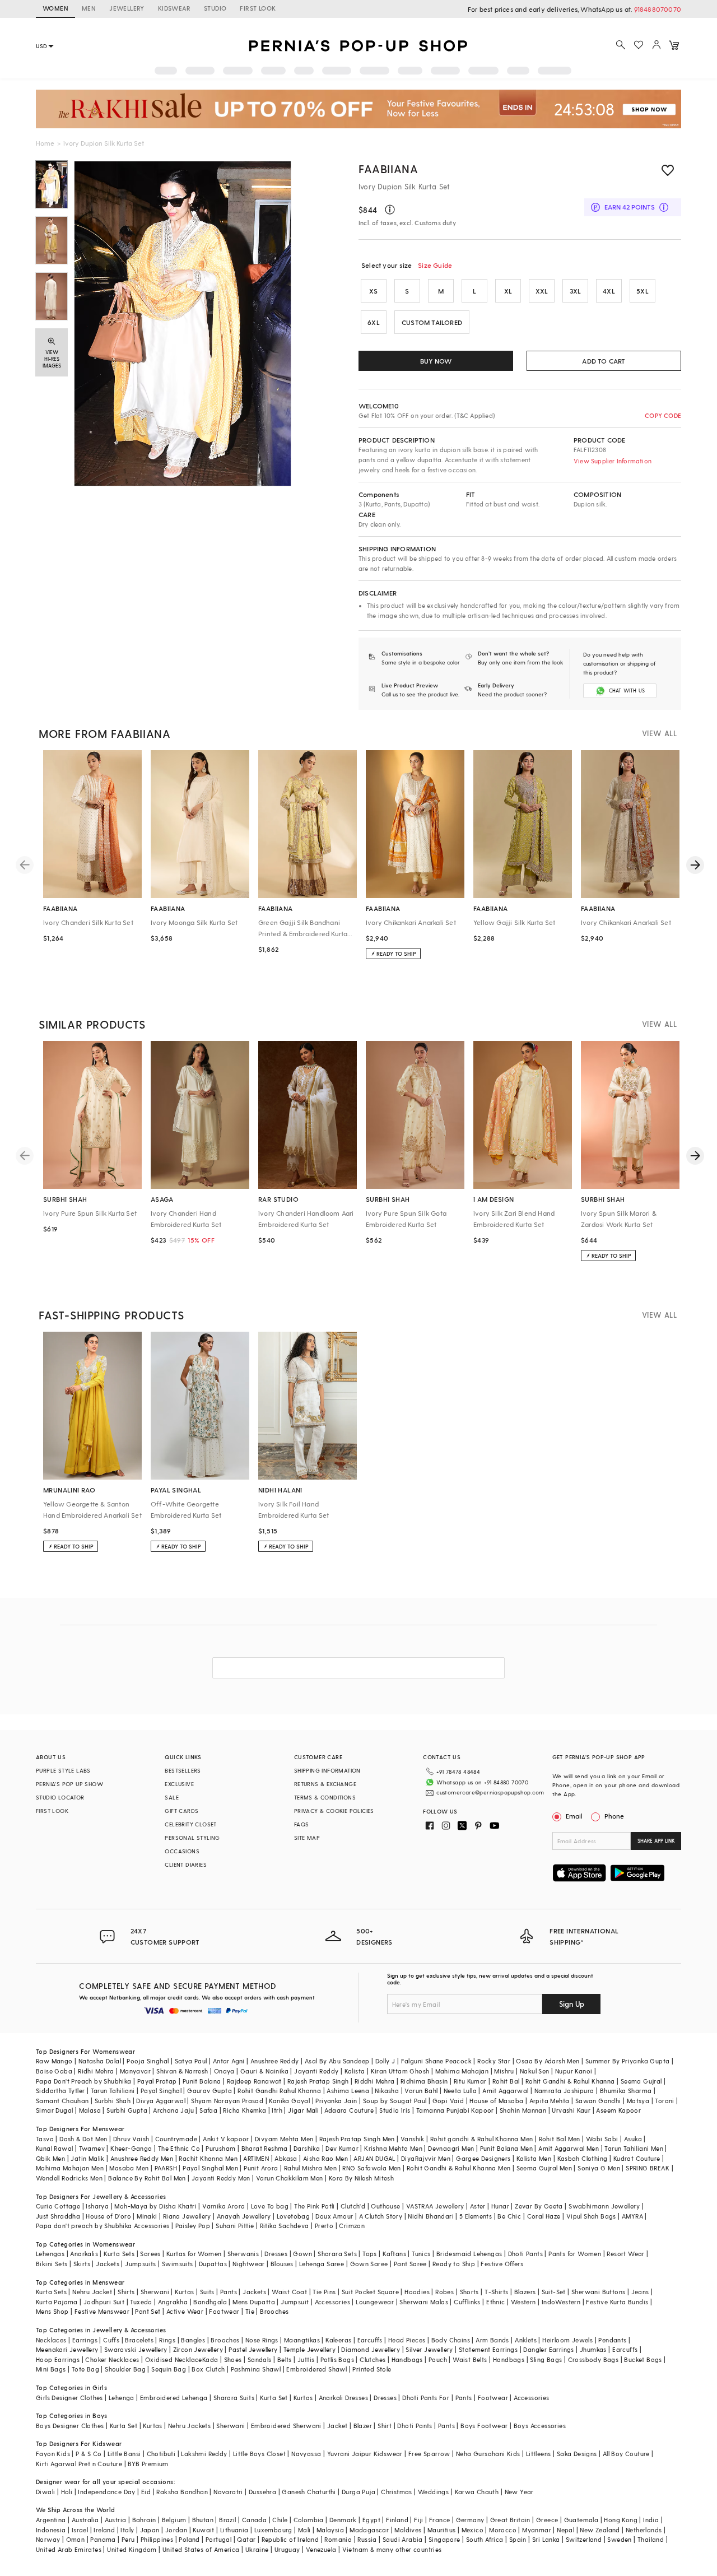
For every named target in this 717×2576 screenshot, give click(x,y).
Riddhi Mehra (375, 2081)
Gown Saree (369, 2264)
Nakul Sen (535, 2071)
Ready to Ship (454, 2264)
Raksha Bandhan (182, 2492)
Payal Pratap (157, 2081)
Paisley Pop (193, 2226)
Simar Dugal (54, 2110)
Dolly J (385, 2061)
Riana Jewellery (187, 2216)
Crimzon (352, 2226)
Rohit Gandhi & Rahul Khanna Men (458, 2168)
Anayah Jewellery (244, 2216)
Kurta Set (274, 2398)
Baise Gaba (54, 2071)
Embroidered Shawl (316, 2369)
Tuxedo (141, 2302)
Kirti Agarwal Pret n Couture (79, 2464)
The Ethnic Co (179, 2148)
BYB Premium (148, 2464)
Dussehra (262, 2492)
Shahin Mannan (523, 2110)
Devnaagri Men (451, 2148)
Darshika (307, 2148)
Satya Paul (191, 2061)
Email (574, 1816)
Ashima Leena (348, 2091)
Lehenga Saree (322, 2264)
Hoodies (417, 2292)
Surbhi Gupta (127, 2110)
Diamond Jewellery (371, 2349)
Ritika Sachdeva (285, 2226)
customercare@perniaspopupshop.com (490, 1792)
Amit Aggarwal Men (569, 2148)
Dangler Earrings (548, 2349)
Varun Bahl (421, 2091)
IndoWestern (561, 2302)
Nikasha (387, 2091)
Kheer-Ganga (131, 2148)
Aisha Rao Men (325, 2158)
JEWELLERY (127, 8)
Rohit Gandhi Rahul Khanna (279, 2091)
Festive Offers (502, 2264)
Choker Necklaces (112, 2359)
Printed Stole (372, 2369)
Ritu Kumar (470, 2081)
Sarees (150, 2254)
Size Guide (435, 265)
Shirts (126, 2292)
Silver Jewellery (429, 2349)
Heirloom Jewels (567, 2340)
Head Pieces (407, 2340)
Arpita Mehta (550, 2101)
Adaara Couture (349, 2110)
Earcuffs (370, 2340)
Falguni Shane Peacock (436, 2061)
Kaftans (394, 2254)
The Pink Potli (315, 2206)
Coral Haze (544, 2216)
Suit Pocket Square (370, 2292)
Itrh (277, 2110)
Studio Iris (395, 2110)
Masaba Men (129, 2168)
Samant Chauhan (62, 2101)
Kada (210, 2359)
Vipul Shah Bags (591, 2216)
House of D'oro (108, 2216)
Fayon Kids (53, 2454)
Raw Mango (54, 2061)
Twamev (92, 2148)
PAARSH (166, 2168)
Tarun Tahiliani (113, 2091)
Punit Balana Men (506, 2148)
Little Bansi (124, 2454)
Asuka (633, 2139)
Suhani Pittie (235, 2226)
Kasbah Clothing (583, 2158)
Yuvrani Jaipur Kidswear (365, 2454)
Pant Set (148, 2311)
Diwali (45, 2492)
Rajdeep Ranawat (254, 2081)
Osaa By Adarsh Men (548, 2061)
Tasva (45, 2139)
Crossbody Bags (593, 2359)
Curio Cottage (58, 2206)
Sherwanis (243, 2254)
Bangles (193, 2340)
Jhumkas (593, 2349)
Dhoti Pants (525, 2254)
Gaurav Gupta (209, 2091)
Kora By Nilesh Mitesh (361, 2178)
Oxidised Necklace (174, 2359)
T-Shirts (496, 2292)
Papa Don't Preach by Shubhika (84, 2081)
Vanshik (413, 2139)
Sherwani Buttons (598, 2292)
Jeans (640, 2292)
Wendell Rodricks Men (69, 2178)
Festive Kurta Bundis (617, 2302)
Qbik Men (50, 2158)
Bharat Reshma (265, 2148)
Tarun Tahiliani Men (634, 2148)
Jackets (108, 2264)
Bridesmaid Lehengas (469, 2254)
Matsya (638, 2101)
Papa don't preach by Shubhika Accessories (103, 2226)
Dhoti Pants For (426, 2398)
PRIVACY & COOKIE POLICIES (334, 1811)
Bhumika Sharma (626, 2091)
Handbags (407, 2359)
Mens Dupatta (254, 2302)
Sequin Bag (169, 2369)
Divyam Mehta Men (284, 2139)
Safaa (208, 2110)
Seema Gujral (641, 2081)
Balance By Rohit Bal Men (147, 2178)
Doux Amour (334, 2216)
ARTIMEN (256, 2158)
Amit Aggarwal (505, 2091)
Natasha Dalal (100, 2061)
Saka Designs (577, 2454)
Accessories (332, 2302)
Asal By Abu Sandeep (337, 2061)
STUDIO (215, 8)
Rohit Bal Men (560, 2139)
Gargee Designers (483, 2158)
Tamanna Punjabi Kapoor (455, 2110)
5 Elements (476, 2216)
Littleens (539, 2454)
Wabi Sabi (602, 2139)
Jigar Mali (303, 2110)
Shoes (233, 2359)
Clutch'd (353, 2206)
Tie (250, 2311)
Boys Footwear (484, 2426)
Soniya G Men (599, 2168)
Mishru (504, 2071)
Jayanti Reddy (316, 2071)
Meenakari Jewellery (67, 2349)
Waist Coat (289, 2292)
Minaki (147, 2216)
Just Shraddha (58, 2216)
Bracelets (139, 2340)
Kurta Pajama (57, 2302)
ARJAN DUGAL (374, 2158)
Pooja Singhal (148, 2061)
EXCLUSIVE (179, 1784)
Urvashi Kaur (571, 2110)
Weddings (433, 2492)
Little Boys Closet (259, 2454)
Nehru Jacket (92, 2292)
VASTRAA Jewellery (435, 2206)
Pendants (612, 2340)
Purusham (220, 2148)
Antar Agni (229, 2061)
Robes (444, 2292)
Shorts (469, 2292)
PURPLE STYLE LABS (63, 1770)
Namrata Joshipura (564, 2091)
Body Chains (451, 2340)
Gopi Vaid (448, 2101)
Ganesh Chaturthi (309, 2492)
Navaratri (228, 2492)
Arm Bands (492, 2340)
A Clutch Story (381, 2216)
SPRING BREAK (648, 2168)
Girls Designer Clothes (69, 2398)
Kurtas (184, 2292)
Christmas (397, 2492)
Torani (664, 2101)
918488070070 (658, 9)
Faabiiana (388, 169)
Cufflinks (467, 2302)
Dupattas (213, 2264)
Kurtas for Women (194, 2254)
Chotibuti (161, 2454)
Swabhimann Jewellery (604, 2206)
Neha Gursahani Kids (488, 2454)
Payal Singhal (161, 2091)
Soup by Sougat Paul (395, 2101)
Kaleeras (338, 2340)
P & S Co (89, 2454)
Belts (285, 2359)
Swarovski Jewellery (136, 2349)
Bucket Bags (643, 2359)
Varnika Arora (224, 2206)
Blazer (363, 2426)
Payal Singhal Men (210, 2168)
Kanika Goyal (289, 2101)
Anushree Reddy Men (142, 2158)
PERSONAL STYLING (192, 1838)
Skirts (82, 2264)
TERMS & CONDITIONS (325, 1797)
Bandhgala (210, 2302)
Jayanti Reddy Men (221, 2178)
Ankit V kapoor (226, 2139)
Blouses (282, 2264)
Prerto (324, 2226)
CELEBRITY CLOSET (190, 1824)
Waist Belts (470, 2359)
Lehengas (50, 2254)
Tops (370, 2254)
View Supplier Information (613, 461)
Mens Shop (52, 2311)
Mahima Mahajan (462, 2071)
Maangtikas (302, 2340)
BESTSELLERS (183, 1770)
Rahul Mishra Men (310, 2168)
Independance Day (106, 2492)
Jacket (337, 2426)
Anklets (526, 2340)
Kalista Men (534, 2158)
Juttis (306, 2359)
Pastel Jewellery (253, 2349)
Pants (229, 2292)
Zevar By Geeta (539, 2206)
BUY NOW (436, 361)
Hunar (500, 2206)
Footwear (224, 2311)
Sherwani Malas (424, 2302)
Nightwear (249, 2264)
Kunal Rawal (54, 2148)
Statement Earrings (488, 2349)
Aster (478, 2206)
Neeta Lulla (460, 2091)
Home (45, 143)
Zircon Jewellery (198, 2349)
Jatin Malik (87, 2158)
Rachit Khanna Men (208, 2158)
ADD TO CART (604, 361)
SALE (172, 1797)
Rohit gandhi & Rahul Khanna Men (481, 2139)
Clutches (373, 2359)
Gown (302, 2254)
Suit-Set (554, 2292)
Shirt (385, 2426)
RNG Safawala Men (371, 2168)
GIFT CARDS (181, 1811)
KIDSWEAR (174, 8)
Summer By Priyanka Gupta (628, 2061)
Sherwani (155, 2292)
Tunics (421, 2254)
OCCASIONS (182, 1851)
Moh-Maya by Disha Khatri (155, 2206)
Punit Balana (202, 2081)
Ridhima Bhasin (424, 2081)
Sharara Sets (337, 2254)
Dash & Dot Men (83, 2139)
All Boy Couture (626, 2454)
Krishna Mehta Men (393, 2148)
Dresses (276, 2254)
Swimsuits (178, 2264)
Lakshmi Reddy (204, 2454)
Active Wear (185, 2311)
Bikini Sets (52, 2264)
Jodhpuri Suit (104, 2302)
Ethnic (495, 2302)
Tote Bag (85, 2369)
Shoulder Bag (125, 2369)
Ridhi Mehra (96, 2071)
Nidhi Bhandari (431, 2216)
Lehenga (122, 2398)
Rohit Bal (506, 2081)
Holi (67, 2492)
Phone (614, 1816)
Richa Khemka (245, 2110)
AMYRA (632, 2216)
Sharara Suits (234, 2398)
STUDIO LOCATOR (60, 1797)
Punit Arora (261, 2168)
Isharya (97, 2206)
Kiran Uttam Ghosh (400, 2071)
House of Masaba (496, 2101)
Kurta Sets (119, 2254)
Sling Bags (546, 2359)
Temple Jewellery (309, 2349)
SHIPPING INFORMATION (327, 1770)
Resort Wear (625, 2254)
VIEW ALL (659, 733)
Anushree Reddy (275, 2061)
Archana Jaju (173, 2110)
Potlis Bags (337, 2359)
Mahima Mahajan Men (70, 2168)
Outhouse (385, 2206)
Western (523, 2302)
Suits (207, 2292)
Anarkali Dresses (343, 2398)
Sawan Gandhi (598, 2101)
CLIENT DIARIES (186, 1864)
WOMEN (55, 8)
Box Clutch (208, 2369)
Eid (146, 2492)
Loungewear (375, 2302)
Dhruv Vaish (131, 2139)
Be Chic (509, 2216)
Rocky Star (494, 2061)
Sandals (260, 2359)
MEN (89, 8)
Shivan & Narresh (182, 2071)
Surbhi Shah (113, 2101)
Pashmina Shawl (256, 2369)
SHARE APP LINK (656, 1841)
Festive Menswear (102, 2311)
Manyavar (135, 2071)
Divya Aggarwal (161, 2101)
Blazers (525, 2292)
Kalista (355, 2071)
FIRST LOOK (258, 8)
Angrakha (173, 2302)
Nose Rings (262, 2340)
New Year (519, 2492)
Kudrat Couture (637, 2158)
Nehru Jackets (189, 2426)
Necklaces (51, 2340)
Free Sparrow (429, 2454)
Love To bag (270, 2206)
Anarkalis (84, 2254)
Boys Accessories (540, 2426)
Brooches (274, 2311)
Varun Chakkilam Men (290, 2178)
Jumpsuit (295, 2302)
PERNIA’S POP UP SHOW (69, 1784)
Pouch (438, 2359)
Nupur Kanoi (574, 2071)
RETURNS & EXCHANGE (325, 1784)
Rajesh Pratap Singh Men (357, 2139)
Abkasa (286, 2158)
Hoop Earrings (58, 2359)
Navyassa (306, 2454)
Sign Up (572, 2004)
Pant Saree (410, 2264)
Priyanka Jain (336, 2101)
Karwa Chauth (477, 2492)
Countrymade (176, 2139)
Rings (167, 2340)
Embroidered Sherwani (286, 2426)
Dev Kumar (342, 2148)
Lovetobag (294, 2216)
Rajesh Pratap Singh (318, 2081)
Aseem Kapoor (618, 2110)
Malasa (90, 2110)
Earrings (85, 2340)
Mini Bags (51, 2369)
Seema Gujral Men (544, 2168)
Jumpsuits (141, 2264)
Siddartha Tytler (60, 2091)
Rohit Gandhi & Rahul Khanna (570, 2081)
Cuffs (111, 2340)
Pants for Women (575, 2254)
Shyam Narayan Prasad (227, 2101)
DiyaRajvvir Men (426, 2158)
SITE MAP (307, 1838)
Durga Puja (358, 2492)
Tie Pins (324, 2292)
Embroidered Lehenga (174, 2398)
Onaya (224, 2071)
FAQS (302, 1824)
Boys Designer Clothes (70, 2426)
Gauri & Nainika (264, 2071)
